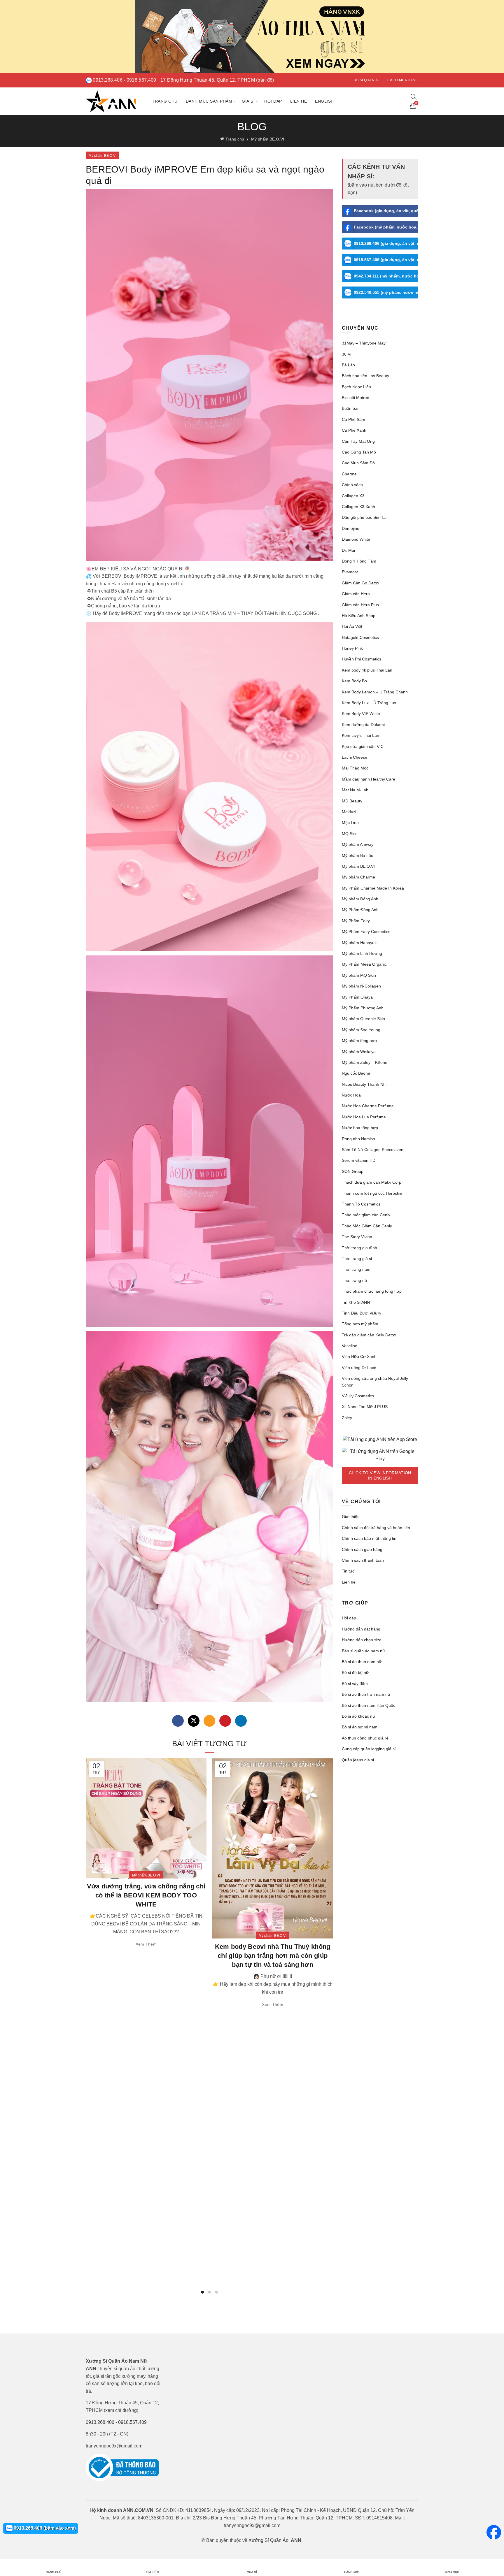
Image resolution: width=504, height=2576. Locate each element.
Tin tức (348, 1571)
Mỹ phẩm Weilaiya (359, 1052)
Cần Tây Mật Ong (358, 441)
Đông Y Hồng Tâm (359, 561)
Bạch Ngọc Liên (356, 387)
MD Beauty (352, 801)
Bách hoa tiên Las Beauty (365, 376)
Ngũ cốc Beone (356, 1073)
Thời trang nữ (355, 1280)
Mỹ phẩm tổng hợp (359, 1041)
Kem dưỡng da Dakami (363, 725)
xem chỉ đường (121, 2410)
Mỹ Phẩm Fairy (356, 921)
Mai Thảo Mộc (355, 768)
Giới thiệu (351, 1517)
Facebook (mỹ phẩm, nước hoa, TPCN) (386, 227)
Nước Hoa (351, 1095)
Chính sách (352, 485)
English (324, 101)
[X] (194, 1721)
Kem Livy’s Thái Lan (360, 735)
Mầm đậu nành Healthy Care (369, 779)
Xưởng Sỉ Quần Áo (268, 2540)
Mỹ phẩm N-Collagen (361, 986)
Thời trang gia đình (359, 1248)
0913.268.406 (108, 80)
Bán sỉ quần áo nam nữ (363, 1651)
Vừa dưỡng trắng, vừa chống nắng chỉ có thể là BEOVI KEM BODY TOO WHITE (146, 1895)
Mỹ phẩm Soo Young (361, 1030)
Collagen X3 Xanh (358, 507)
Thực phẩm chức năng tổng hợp (372, 1291)
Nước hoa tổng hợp (360, 1128)
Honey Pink (352, 648)
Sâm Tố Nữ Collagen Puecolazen (373, 1150)
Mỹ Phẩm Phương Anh (363, 1008)
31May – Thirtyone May (364, 343)
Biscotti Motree (356, 398)
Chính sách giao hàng (362, 1549)
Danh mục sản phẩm (209, 101)
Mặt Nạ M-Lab (355, 790)
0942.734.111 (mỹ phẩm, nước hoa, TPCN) (386, 276)
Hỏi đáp (273, 101)
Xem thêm (146, 1944)
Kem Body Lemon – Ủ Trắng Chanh (375, 692)
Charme (349, 474)
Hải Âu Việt (352, 626)
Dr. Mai (348, 550)
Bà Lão (348, 365)
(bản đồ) (265, 80)
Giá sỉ (248, 101)
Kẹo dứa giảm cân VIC (363, 746)
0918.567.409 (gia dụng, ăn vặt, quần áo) (386, 260)
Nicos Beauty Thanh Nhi (364, 1084)
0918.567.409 (141, 80)
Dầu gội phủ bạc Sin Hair (365, 517)
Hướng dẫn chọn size (362, 1640)
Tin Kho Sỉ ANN (356, 1302)
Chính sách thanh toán (363, 1560)
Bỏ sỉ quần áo (367, 80)
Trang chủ (165, 101)
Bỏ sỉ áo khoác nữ (358, 1716)
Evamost (350, 572)
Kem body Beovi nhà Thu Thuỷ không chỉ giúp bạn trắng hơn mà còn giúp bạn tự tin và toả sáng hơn (273, 1956)
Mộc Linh (350, 823)
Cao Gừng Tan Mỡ (359, 452)
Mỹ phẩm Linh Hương (362, 953)
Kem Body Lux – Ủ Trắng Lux (369, 703)
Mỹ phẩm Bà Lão (358, 855)
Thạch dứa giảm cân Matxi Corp (372, 1182)
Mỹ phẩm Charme (358, 877)
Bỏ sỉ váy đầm (355, 1684)
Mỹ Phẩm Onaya (357, 997)
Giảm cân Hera (356, 594)
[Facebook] (178, 1721)
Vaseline (350, 1346)
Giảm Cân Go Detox (360, 583)
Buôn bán (351, 408)
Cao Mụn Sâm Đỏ (358, 463)
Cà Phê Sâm (353, 419)
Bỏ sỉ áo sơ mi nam (360, 1727)
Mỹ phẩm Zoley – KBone (365, 1062)
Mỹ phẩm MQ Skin (359, 975)
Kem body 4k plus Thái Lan (367, 670)
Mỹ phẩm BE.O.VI (268, 139)
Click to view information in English (380, 1475)
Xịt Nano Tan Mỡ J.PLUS (365, 1407)
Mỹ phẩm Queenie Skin (363, 1019)
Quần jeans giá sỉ (358, 1760)
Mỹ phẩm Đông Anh (360, 899)
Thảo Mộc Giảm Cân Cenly (367, 1226)
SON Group (353, 1171)
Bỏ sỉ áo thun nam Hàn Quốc (369, 1705)
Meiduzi (349, 812)
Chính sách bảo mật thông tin (369, 1538)
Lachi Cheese (355, 757)
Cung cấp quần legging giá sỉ (369, 1749)
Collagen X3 (353, 496)
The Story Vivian (357, 1237)
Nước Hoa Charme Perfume (368, 1106)
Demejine (351, 528)
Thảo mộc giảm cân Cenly (366, 1215)
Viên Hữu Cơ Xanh (359, 1356)
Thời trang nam (356, 1269)
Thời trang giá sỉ (357, 1259)
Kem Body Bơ (355, 681)
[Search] (414, 97)
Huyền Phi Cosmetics (362, 659)
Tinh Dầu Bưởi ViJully (362, 1313)
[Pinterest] (225, 1721)
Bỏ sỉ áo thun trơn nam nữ (366, 1694)
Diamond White (356, 539)
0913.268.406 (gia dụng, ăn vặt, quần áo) (386, 243)
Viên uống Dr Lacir (359, 1368)
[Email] (209, 1721)
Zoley (347, 1418)
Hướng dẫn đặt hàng (361, 1629)
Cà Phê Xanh (354, 430)
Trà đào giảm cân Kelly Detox (369, 1335)
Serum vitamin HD (359, 1160)
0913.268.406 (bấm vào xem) (44, 2528)
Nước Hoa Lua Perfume (364, 1117)
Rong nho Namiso (358, 1139)
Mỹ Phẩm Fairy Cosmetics (366, 932)
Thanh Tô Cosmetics (361, 1204)
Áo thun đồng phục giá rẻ (365, 1738)
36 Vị (346, 354)
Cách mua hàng (403, 80)
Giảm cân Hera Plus (360, 605)
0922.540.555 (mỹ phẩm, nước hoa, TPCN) (386, 292)
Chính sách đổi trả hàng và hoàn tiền (376, 1528)
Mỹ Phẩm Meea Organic (364, 964)
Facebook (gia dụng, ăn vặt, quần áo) (386, 211)
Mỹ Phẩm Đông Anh (360, 910)
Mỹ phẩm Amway (358, 844)
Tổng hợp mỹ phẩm (360, 1324)
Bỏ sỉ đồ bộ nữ (355, 1672)
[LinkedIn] (241, 1721)
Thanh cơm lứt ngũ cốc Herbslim (372, 1193)
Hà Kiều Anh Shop (359, 616)
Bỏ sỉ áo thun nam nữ (362, 1662)
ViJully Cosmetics (358, 1396)
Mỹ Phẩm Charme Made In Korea (373, 888)
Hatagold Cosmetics (360, 637)
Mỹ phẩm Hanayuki (360, 943)
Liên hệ (299, 101)
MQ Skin (350, 834)
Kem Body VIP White (361, 714)
